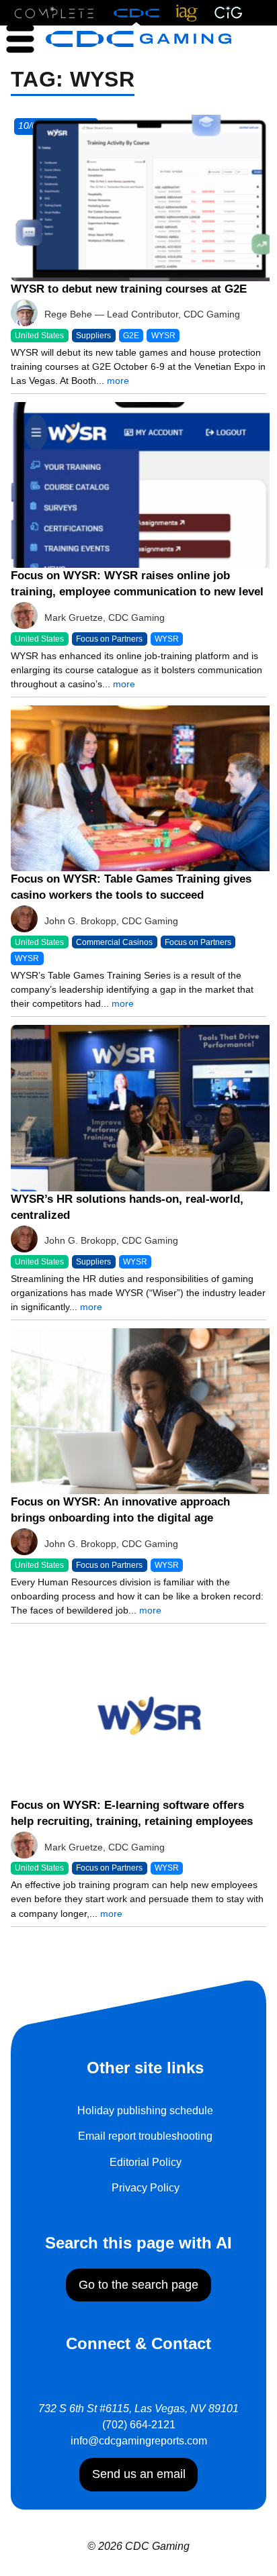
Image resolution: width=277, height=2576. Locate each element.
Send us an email (139, 2474)
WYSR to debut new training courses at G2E (129, 289)
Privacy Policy (146, 2188)
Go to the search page (138, 2285)
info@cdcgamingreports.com (139, 2441)
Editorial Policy (146, 2162)
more (118, 381)
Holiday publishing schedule (145, 2111)
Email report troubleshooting (145, 2136)
